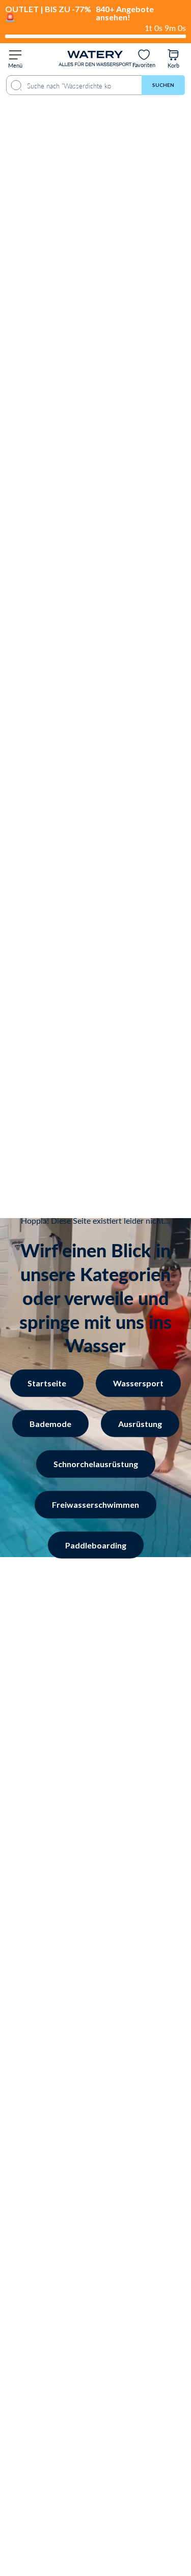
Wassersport (95, 1302)
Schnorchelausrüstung (96, 1464)
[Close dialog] (172, 1140)
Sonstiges (95, 1376)
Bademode (96, 1327)
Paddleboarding (96, 1545)
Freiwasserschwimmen (95, 1504)
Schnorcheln (95, 1352)
